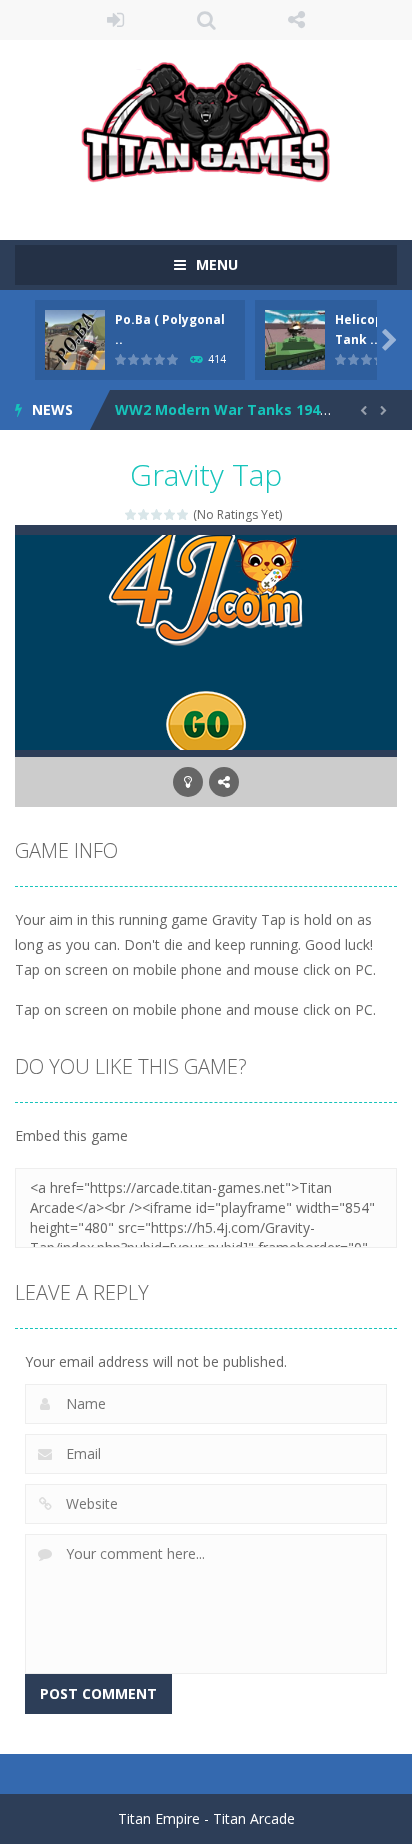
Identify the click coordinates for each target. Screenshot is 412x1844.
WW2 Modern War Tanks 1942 (221, 405)
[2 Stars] (144, 514)
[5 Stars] (183, 514)
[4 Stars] (170, 514)
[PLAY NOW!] (75, 338)
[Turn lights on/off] (188, 782)
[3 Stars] (157, 514)
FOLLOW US (296, 20)
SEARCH (206, 20)
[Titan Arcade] (206, 120)
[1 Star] (131, 514)
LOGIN (115, 20)
